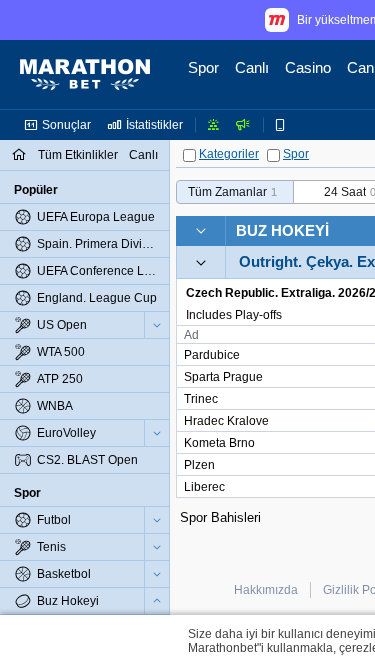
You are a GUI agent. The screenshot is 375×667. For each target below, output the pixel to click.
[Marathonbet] (85, 75)
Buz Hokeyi (282, 230)
